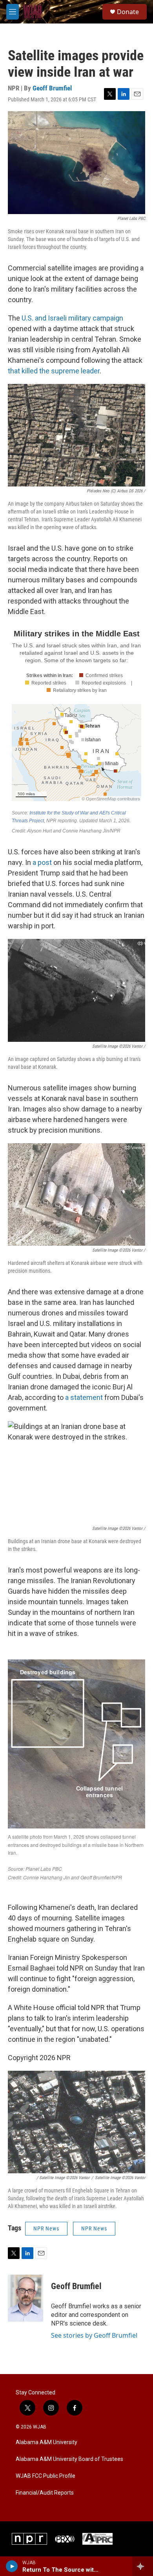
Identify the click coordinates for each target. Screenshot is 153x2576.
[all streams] (143, 2566)
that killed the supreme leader (54, 371)
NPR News (46, 2228)
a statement (84, 1397)
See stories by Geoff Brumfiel (94, 2335)
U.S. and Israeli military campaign (72, 318)
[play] (12, 2566)
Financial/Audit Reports (45, 2493)
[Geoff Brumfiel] (25, 2298)
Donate (128, 12)
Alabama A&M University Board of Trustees (69, 2459)
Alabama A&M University (46, 2442)
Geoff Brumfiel (52, 88)
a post (42, 862)
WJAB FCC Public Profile (46, 2476)
